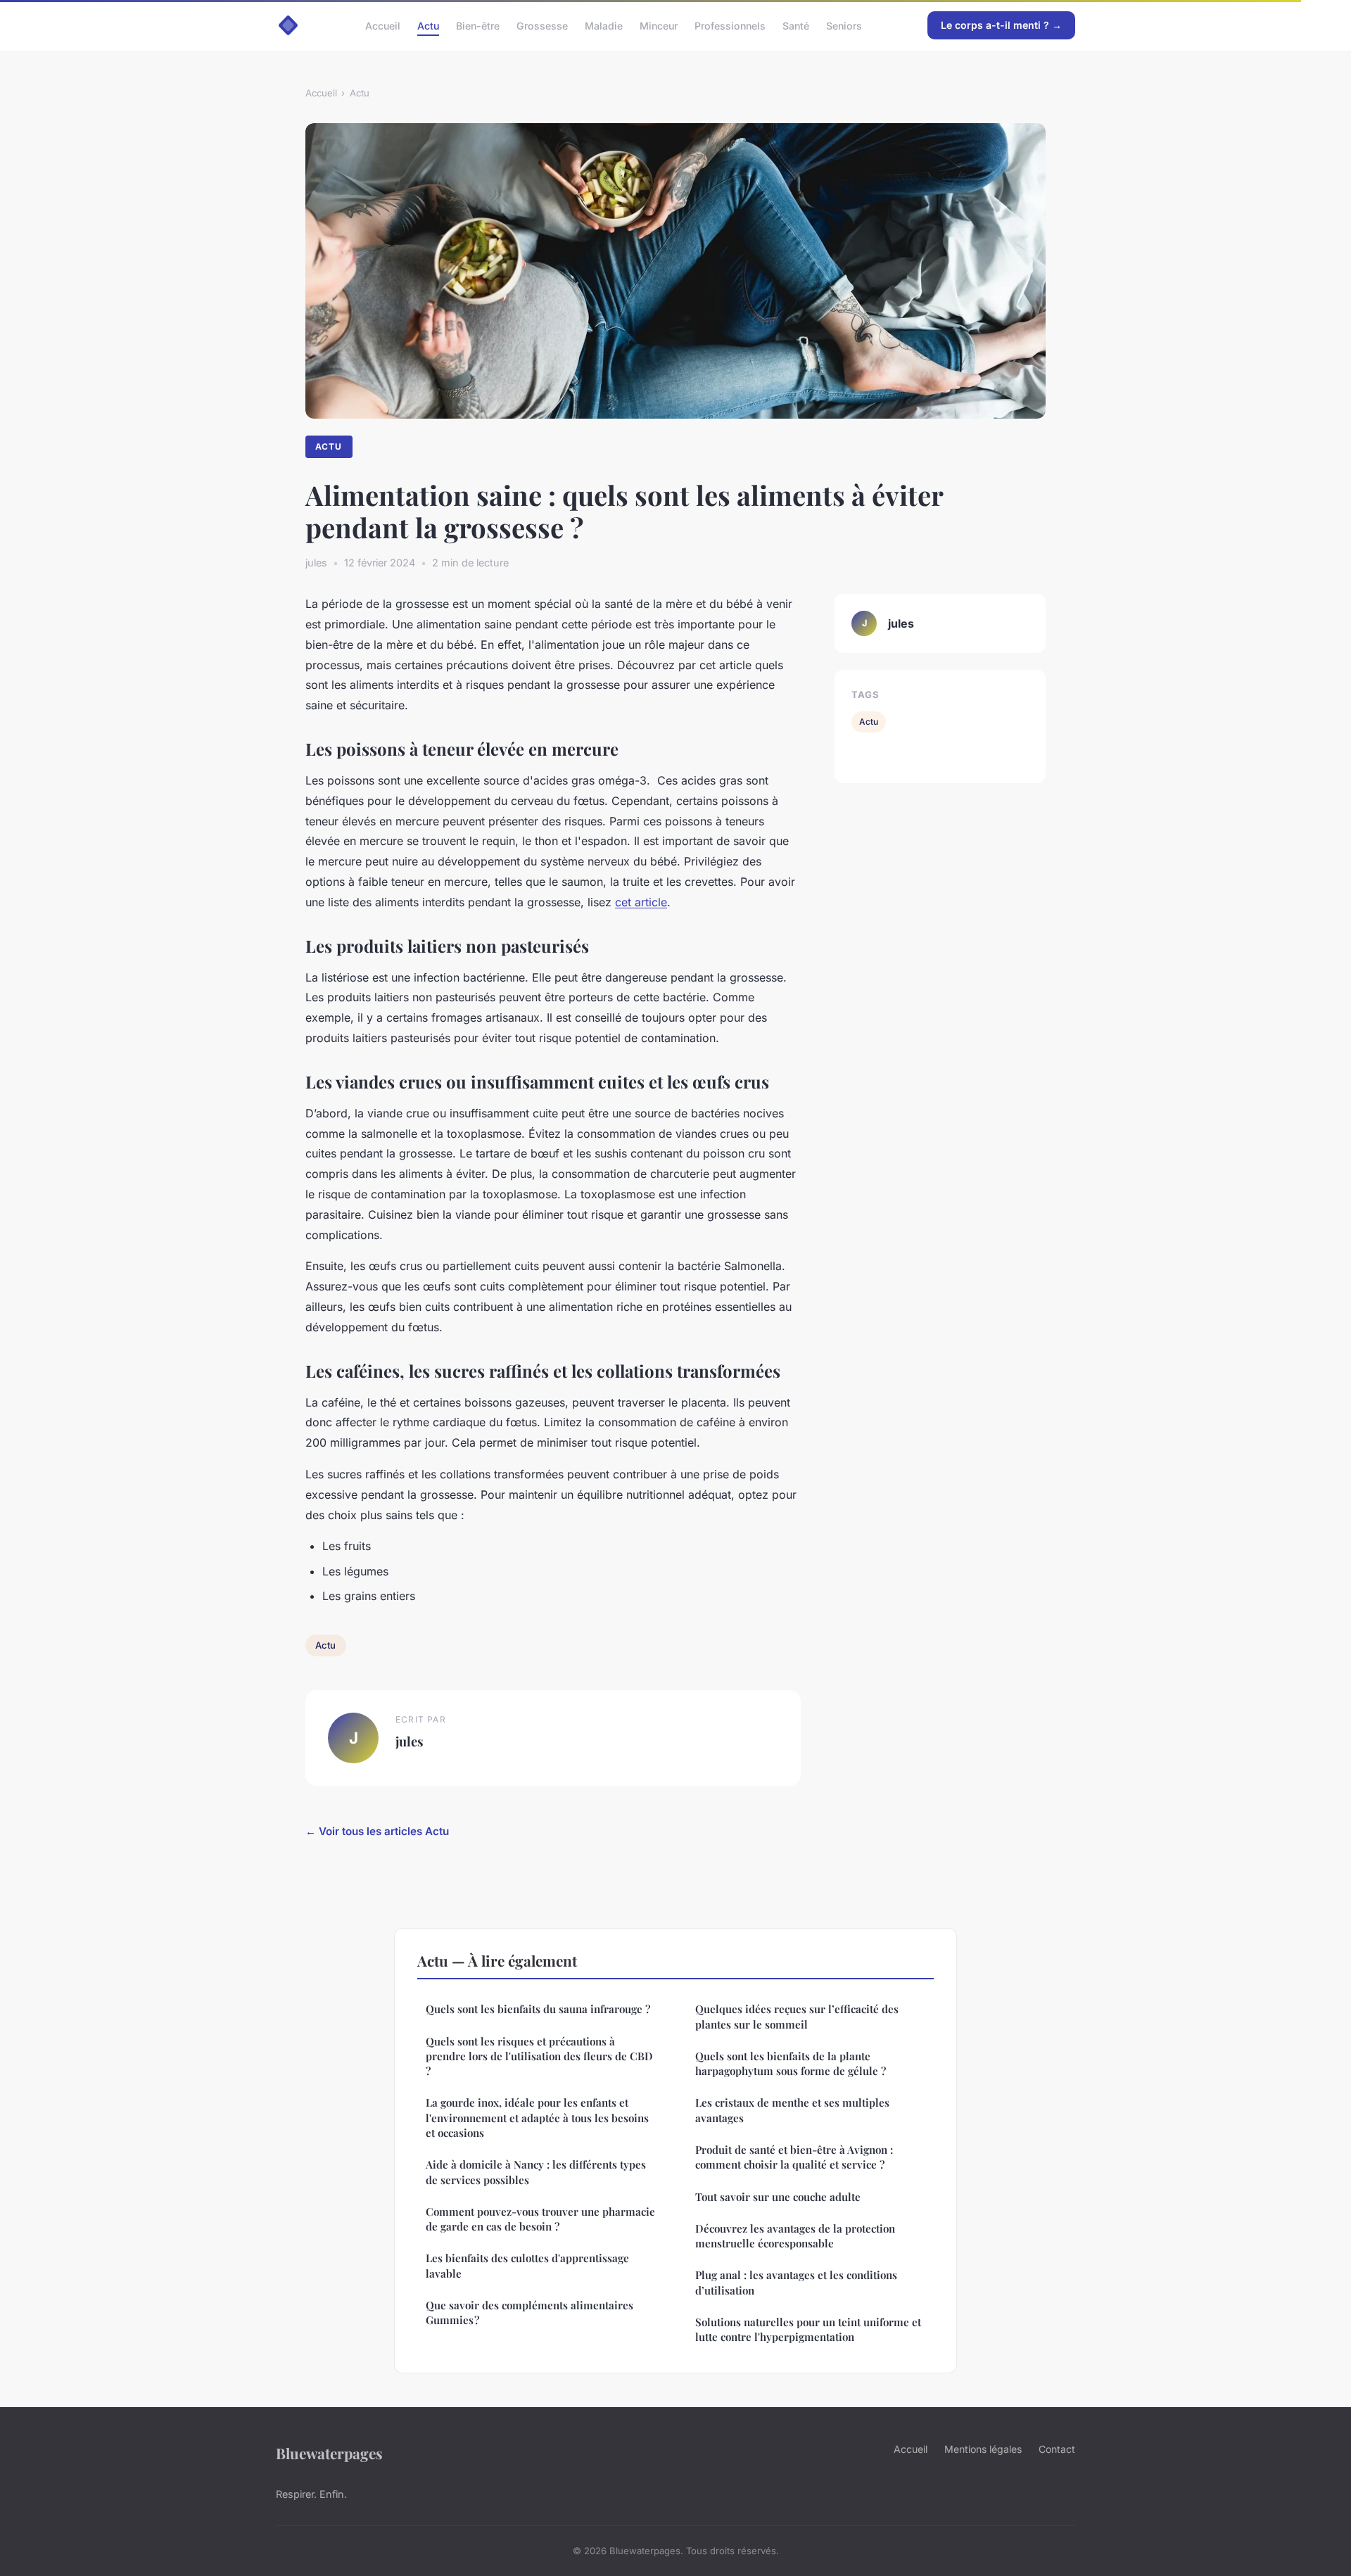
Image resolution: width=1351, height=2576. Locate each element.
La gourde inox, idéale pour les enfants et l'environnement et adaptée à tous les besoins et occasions (537, 2118)
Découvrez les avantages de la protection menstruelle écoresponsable (795, 2236)
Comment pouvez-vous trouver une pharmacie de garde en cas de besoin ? (540, 2219)
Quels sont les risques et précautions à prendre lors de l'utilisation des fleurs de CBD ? (539, 2056)
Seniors (844, 25)
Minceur (659, 25)
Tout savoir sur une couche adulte (778, 2197)
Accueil (383, 25)
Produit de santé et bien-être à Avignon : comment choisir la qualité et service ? (794, 2157)
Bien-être (478, 25)
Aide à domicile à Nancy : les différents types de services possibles (536, 2172)
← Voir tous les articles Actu (377, 1831)
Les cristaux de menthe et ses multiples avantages (792, 2110)
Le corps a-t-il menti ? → (1001, 25)
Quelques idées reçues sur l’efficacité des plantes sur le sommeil (797, 2016)
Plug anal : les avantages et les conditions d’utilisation (796, 2282)
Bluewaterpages (329, 2453)
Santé (796, 25)
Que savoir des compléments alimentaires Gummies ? (529, 2312)
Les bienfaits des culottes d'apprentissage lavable (527, 2265)
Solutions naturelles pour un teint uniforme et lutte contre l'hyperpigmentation (808, 2329)
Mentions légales (983, 2449)
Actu (428, 25)
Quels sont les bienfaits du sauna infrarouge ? (538, 2009)
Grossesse (542, 25)
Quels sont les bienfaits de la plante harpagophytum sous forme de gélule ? (791, 2063)
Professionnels (730, 25)
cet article (641, 902)
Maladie (604, 25)
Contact (1057, 2449)
